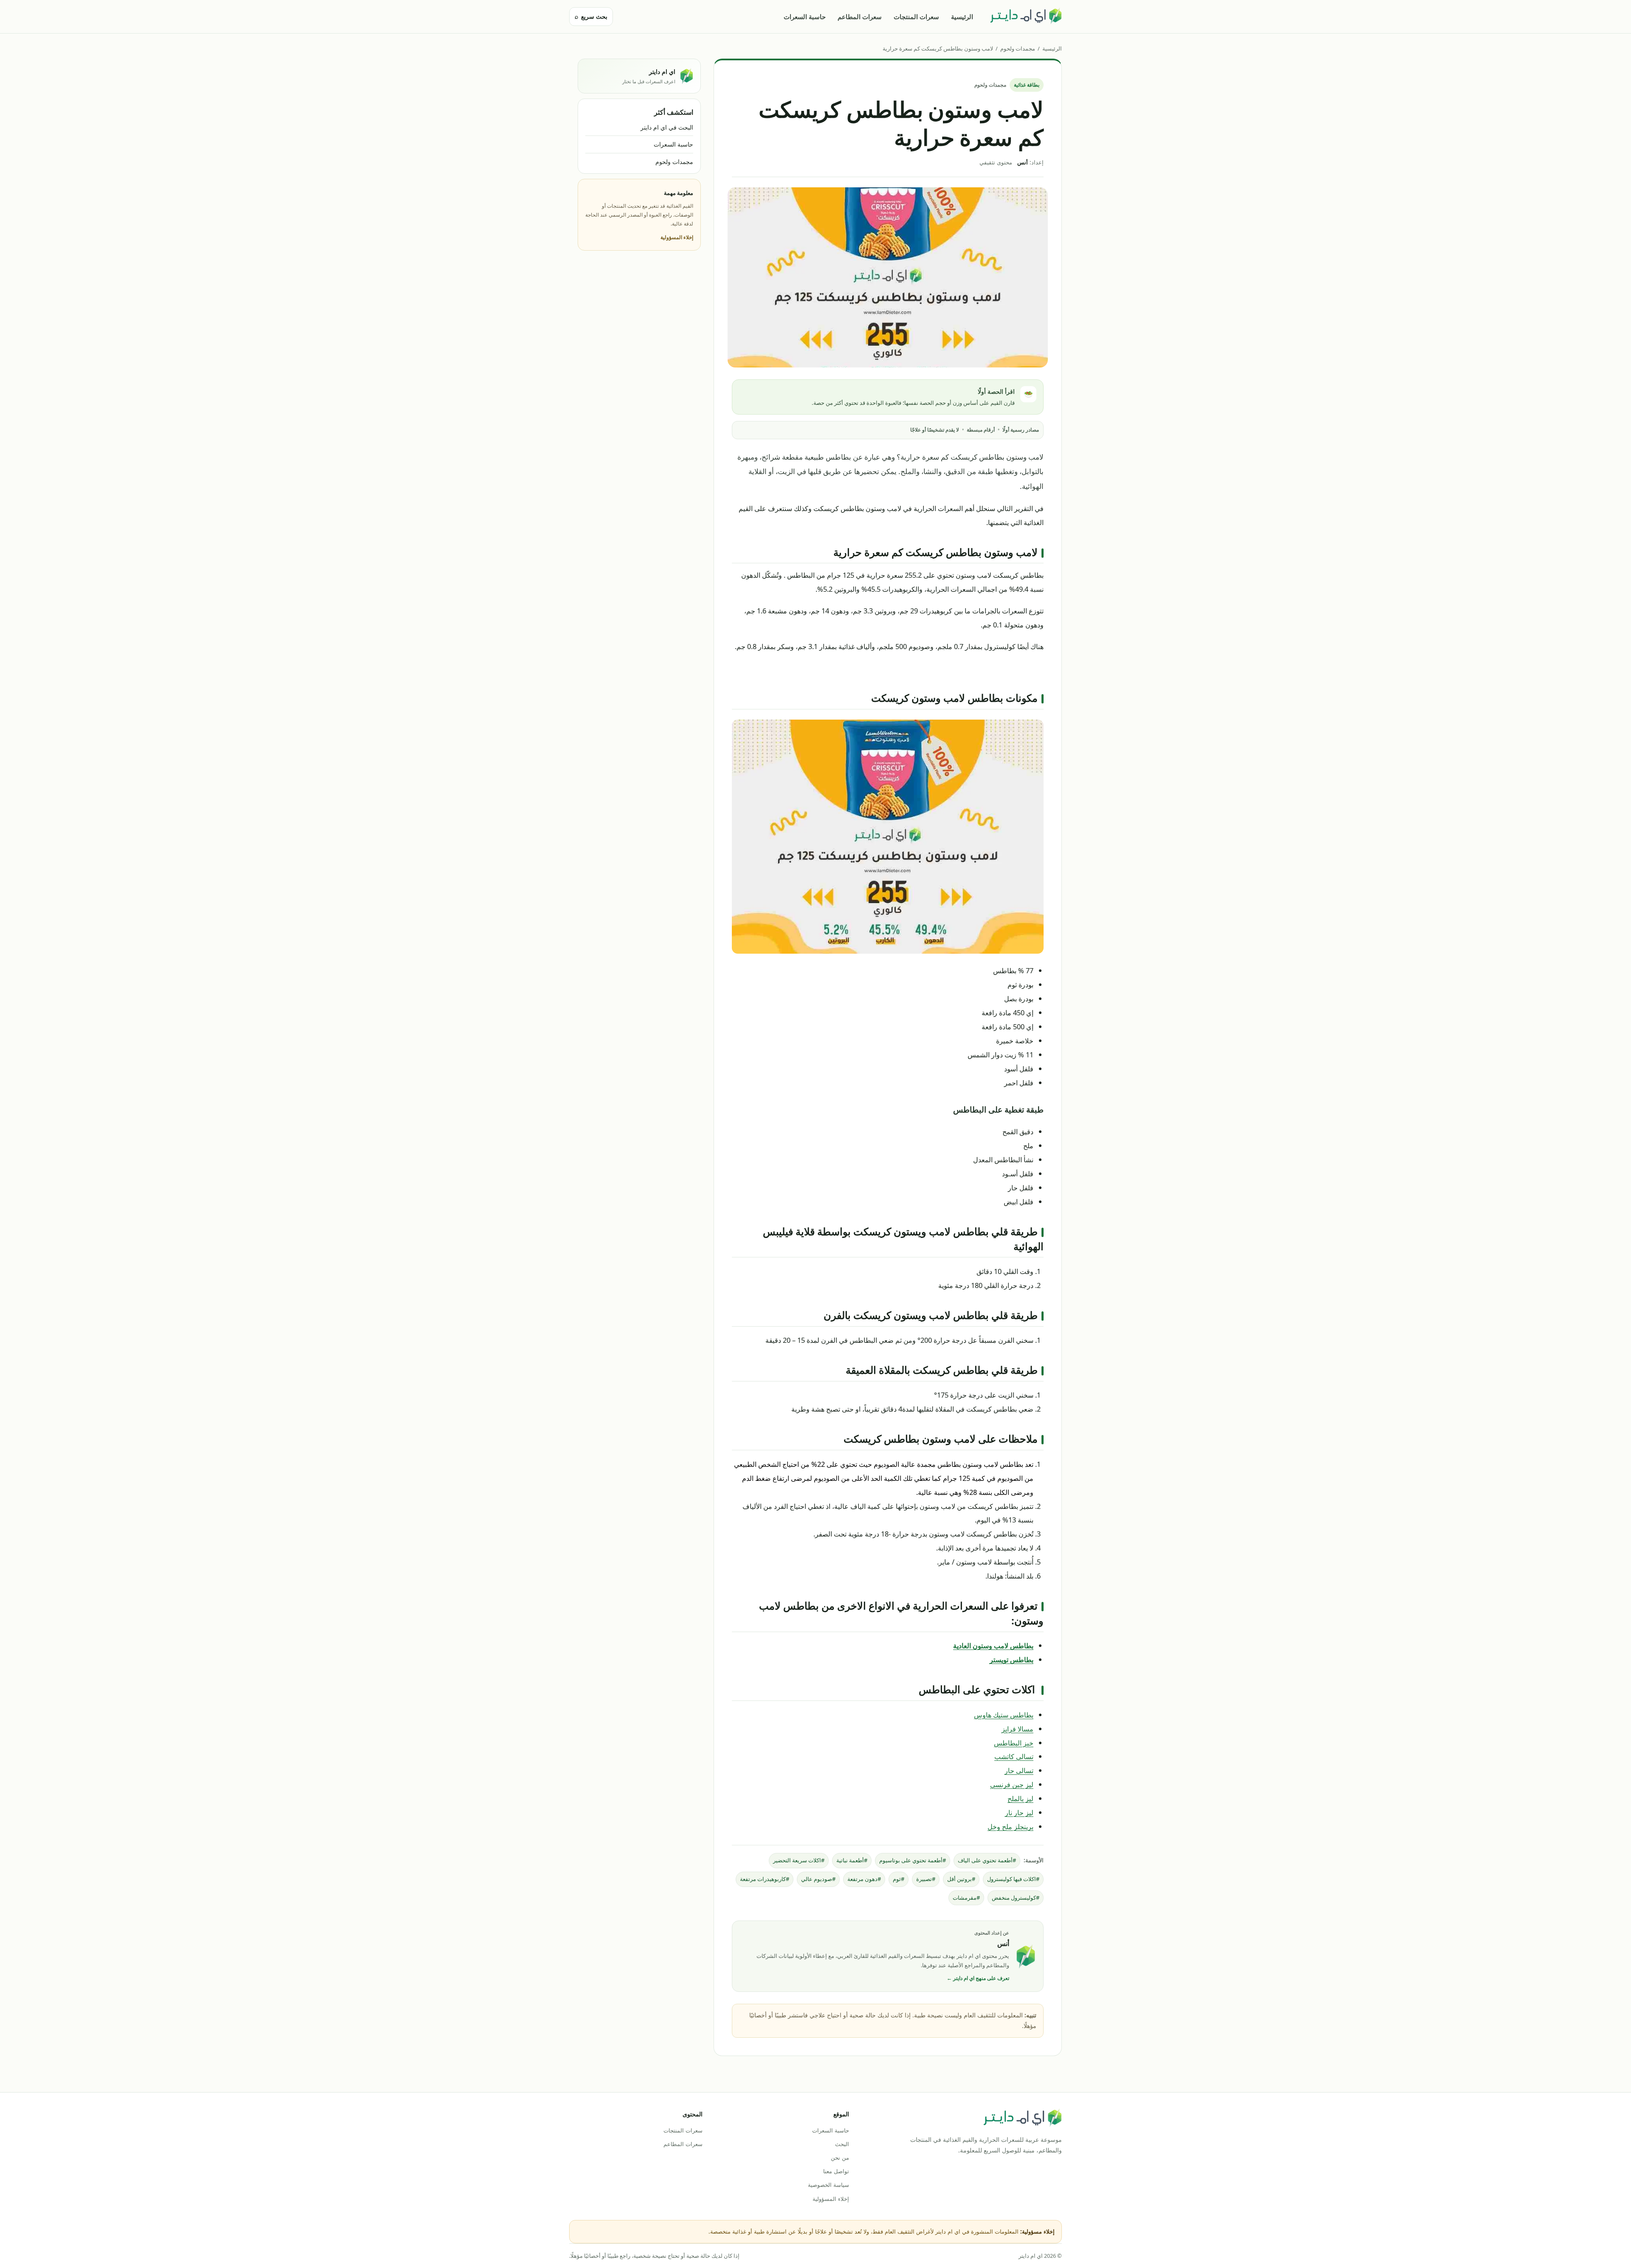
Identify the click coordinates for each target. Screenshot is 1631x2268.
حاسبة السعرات (805, 17)
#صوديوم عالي (818, 1879)
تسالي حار (1019, 1770)
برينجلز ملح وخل (1010, 1826)
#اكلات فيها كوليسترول (1013, 1879)
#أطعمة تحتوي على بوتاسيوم (913, 1860)
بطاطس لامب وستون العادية (993, 1645)
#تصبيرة (926, 1879)
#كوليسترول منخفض (1016, 1898)
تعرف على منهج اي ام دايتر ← (978, 1978)
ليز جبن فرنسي (1012, 1784)
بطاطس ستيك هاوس (1004, 1715)
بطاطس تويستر (1012, 1659)
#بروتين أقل (961, 1879)
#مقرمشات (966, 1898)
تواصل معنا (836, 2171)
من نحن (840, 2158)
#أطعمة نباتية (852, 1860)
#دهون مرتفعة (864, 1879)
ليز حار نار (1019, 1812)
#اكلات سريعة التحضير (799, 1860)
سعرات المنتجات (916, 17)
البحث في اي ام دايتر (667, 127)
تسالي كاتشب (1014, 1756)
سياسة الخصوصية (828, 2185)
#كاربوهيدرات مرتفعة (765, 1879)
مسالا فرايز (1017, 1729)
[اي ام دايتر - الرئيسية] (1026, 17)
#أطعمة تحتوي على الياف (987, 1860)
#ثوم (899, 1879)
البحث (842, 2144)
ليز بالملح (1020, 1798)
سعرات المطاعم (860, 17)
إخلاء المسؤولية (677, 237)
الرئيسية (962, 17)
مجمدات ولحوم (1018, 48)
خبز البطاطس (1014, 1743)
